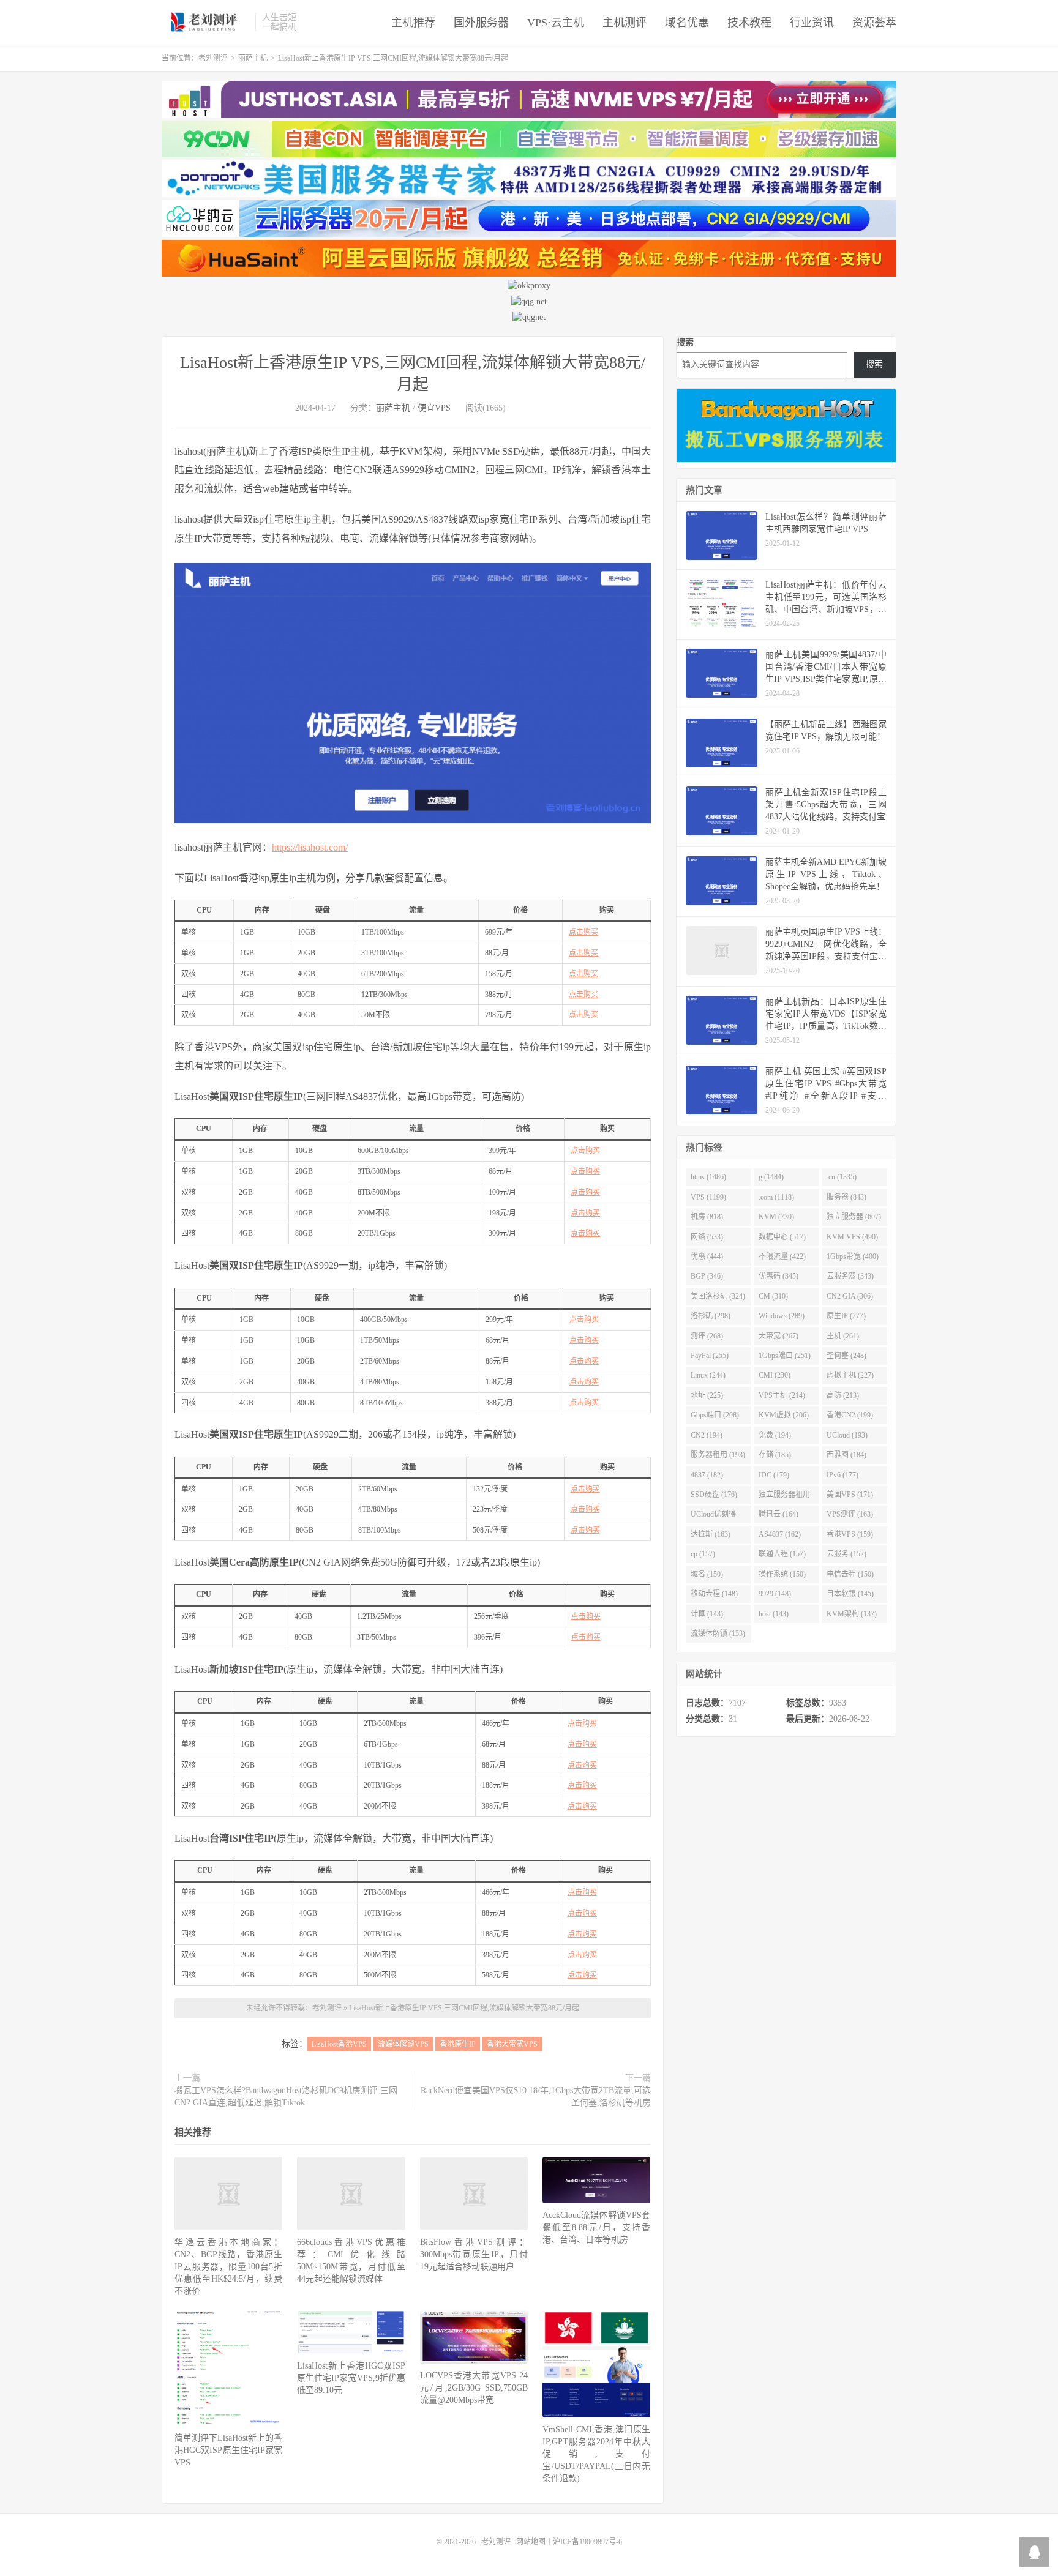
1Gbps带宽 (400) (853, 1256)
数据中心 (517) (782, 1237)
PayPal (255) (710, 1356)
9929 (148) (775, 1594)
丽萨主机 (253, 58)
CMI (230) (775, 1375)
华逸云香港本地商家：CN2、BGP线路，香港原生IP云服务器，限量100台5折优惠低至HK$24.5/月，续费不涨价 (228, 2267)
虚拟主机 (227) (850, 1375)
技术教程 (749, 23)
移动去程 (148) (714, 1594)
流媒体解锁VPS (403, 2044)
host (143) (774, 1614)
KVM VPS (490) (852, 1237)
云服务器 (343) (850, 1276)
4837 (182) (707, 1475)
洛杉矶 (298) (711, 1316)
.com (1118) (776, 1197)
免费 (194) (775, 1435)
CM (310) (773, 1296)
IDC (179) (774, 1475)
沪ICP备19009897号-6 (587, 2542)
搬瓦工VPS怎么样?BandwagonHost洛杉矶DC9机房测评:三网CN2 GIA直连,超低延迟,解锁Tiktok (286, 2096)
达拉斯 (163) (711, 1534)
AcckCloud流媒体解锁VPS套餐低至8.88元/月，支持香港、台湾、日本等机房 (596, 2227)
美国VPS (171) (850, 1495)
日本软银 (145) (850, 1594)
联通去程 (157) (782, 1554)
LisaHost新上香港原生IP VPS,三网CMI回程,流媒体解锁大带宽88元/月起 (464, 2008)
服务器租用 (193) (718, 1455)
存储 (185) (775, 1455)
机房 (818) (707, 1217)
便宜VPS (434, 408)
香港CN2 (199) (850, 1415)
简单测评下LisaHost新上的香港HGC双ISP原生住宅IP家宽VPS (228, 2450)
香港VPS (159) (850, 1534)
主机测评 (625, 23)
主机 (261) (843, 1336)
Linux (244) (708, 1375)
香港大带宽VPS (512, 2044)
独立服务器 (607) (854, 1217)
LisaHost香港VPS (339, 2044)
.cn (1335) (842, 1177)
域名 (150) (707, 1574)
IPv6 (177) (842, 1475)
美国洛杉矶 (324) (718, 1296)
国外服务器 (481, 23)
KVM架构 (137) (852, 1614)
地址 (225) (707, 1395)
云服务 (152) (846, 1554)
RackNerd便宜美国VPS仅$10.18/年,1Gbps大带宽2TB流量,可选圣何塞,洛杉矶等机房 (536, 2096)
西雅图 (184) (846, 1455)
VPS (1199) (708, 1197)
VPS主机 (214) (782, 1395)
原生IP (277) (846, 1316)
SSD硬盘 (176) (714, 1495)
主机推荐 (413, 23)
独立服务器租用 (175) (784, 1497)
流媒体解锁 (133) (718, 1633)
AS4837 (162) (780, 1534)
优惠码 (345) (778, 1276)
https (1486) (708, 1177)
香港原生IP (458, 2044)
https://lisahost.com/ (310, 847)
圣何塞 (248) (846, 1356)
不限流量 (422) (782, 1256)
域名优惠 (687, 23)
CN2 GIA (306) (850, 1296)
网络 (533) (707, 1237)
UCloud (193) (847, 1435)
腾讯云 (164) (778, 1514)
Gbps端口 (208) (715, 1415)
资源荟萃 (874, 23)
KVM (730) (776, 1217)
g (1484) (771, 1177)
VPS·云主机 (556, 23)
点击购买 (583, 932)
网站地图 (531, 2542)
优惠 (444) (707, 1256)
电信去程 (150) (850, 1574)
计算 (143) (707, 1614)
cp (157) (703, 1554)
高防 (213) (843, 1395)
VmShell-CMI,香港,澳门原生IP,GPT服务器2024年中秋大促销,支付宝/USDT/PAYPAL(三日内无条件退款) (596, 2454)
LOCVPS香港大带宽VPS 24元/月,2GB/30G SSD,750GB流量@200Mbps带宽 (474, 2388)
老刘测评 (205, 22)
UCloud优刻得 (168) (713, 1517)
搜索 (685, 342)
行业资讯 (812, 23)
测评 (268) (707, 1336)
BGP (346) (707, 1276)
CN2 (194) (707, 1435)
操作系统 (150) (782, 1574)
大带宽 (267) (778, 1336)
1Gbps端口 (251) (785, 1356)
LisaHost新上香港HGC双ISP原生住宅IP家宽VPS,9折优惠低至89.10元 (351, 2378)
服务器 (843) (846, 1197)
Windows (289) (782, 1316)
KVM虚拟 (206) (784, 1415)
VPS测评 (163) (850, 1514)
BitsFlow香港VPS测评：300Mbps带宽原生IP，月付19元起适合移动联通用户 (474, 2254)
